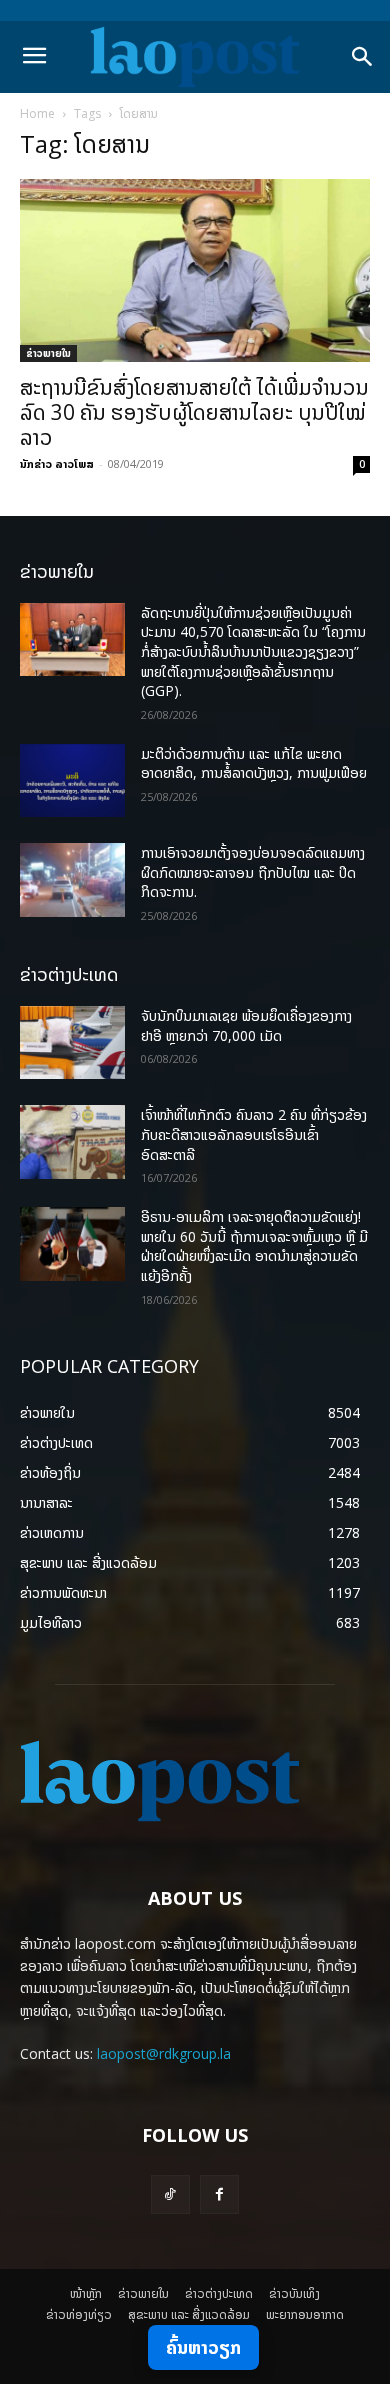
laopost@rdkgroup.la (164, 2053)
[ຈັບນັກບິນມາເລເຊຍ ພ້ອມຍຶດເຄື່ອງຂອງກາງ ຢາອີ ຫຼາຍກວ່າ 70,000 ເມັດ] (72, 1043)
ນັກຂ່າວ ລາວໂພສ (57, 463)
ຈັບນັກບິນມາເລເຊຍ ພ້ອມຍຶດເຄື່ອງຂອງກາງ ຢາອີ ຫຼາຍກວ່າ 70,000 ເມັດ (246, 1025)
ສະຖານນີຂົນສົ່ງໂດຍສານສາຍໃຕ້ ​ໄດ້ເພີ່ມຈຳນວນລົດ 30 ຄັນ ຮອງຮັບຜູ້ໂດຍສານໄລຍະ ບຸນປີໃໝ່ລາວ (194, 412)
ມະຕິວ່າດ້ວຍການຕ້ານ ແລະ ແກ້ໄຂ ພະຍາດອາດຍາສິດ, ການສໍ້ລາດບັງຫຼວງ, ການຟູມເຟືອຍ (254, 763)
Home (37, 113)
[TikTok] (170, 2194)
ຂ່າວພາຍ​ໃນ (48, 353)
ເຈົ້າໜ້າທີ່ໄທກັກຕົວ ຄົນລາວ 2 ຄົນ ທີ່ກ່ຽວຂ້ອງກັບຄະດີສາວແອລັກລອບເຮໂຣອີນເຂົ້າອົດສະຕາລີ (254, 1134)
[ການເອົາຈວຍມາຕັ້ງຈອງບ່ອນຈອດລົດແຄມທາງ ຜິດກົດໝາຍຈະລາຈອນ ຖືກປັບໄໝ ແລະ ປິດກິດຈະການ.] (72, 880)
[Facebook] (219, 2194)
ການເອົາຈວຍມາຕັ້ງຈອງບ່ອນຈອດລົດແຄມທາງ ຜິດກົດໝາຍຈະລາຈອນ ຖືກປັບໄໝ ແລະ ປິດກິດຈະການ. (253, 872)
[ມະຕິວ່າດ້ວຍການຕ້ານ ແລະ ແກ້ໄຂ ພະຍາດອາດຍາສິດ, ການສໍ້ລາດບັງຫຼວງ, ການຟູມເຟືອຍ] (72, 781)
